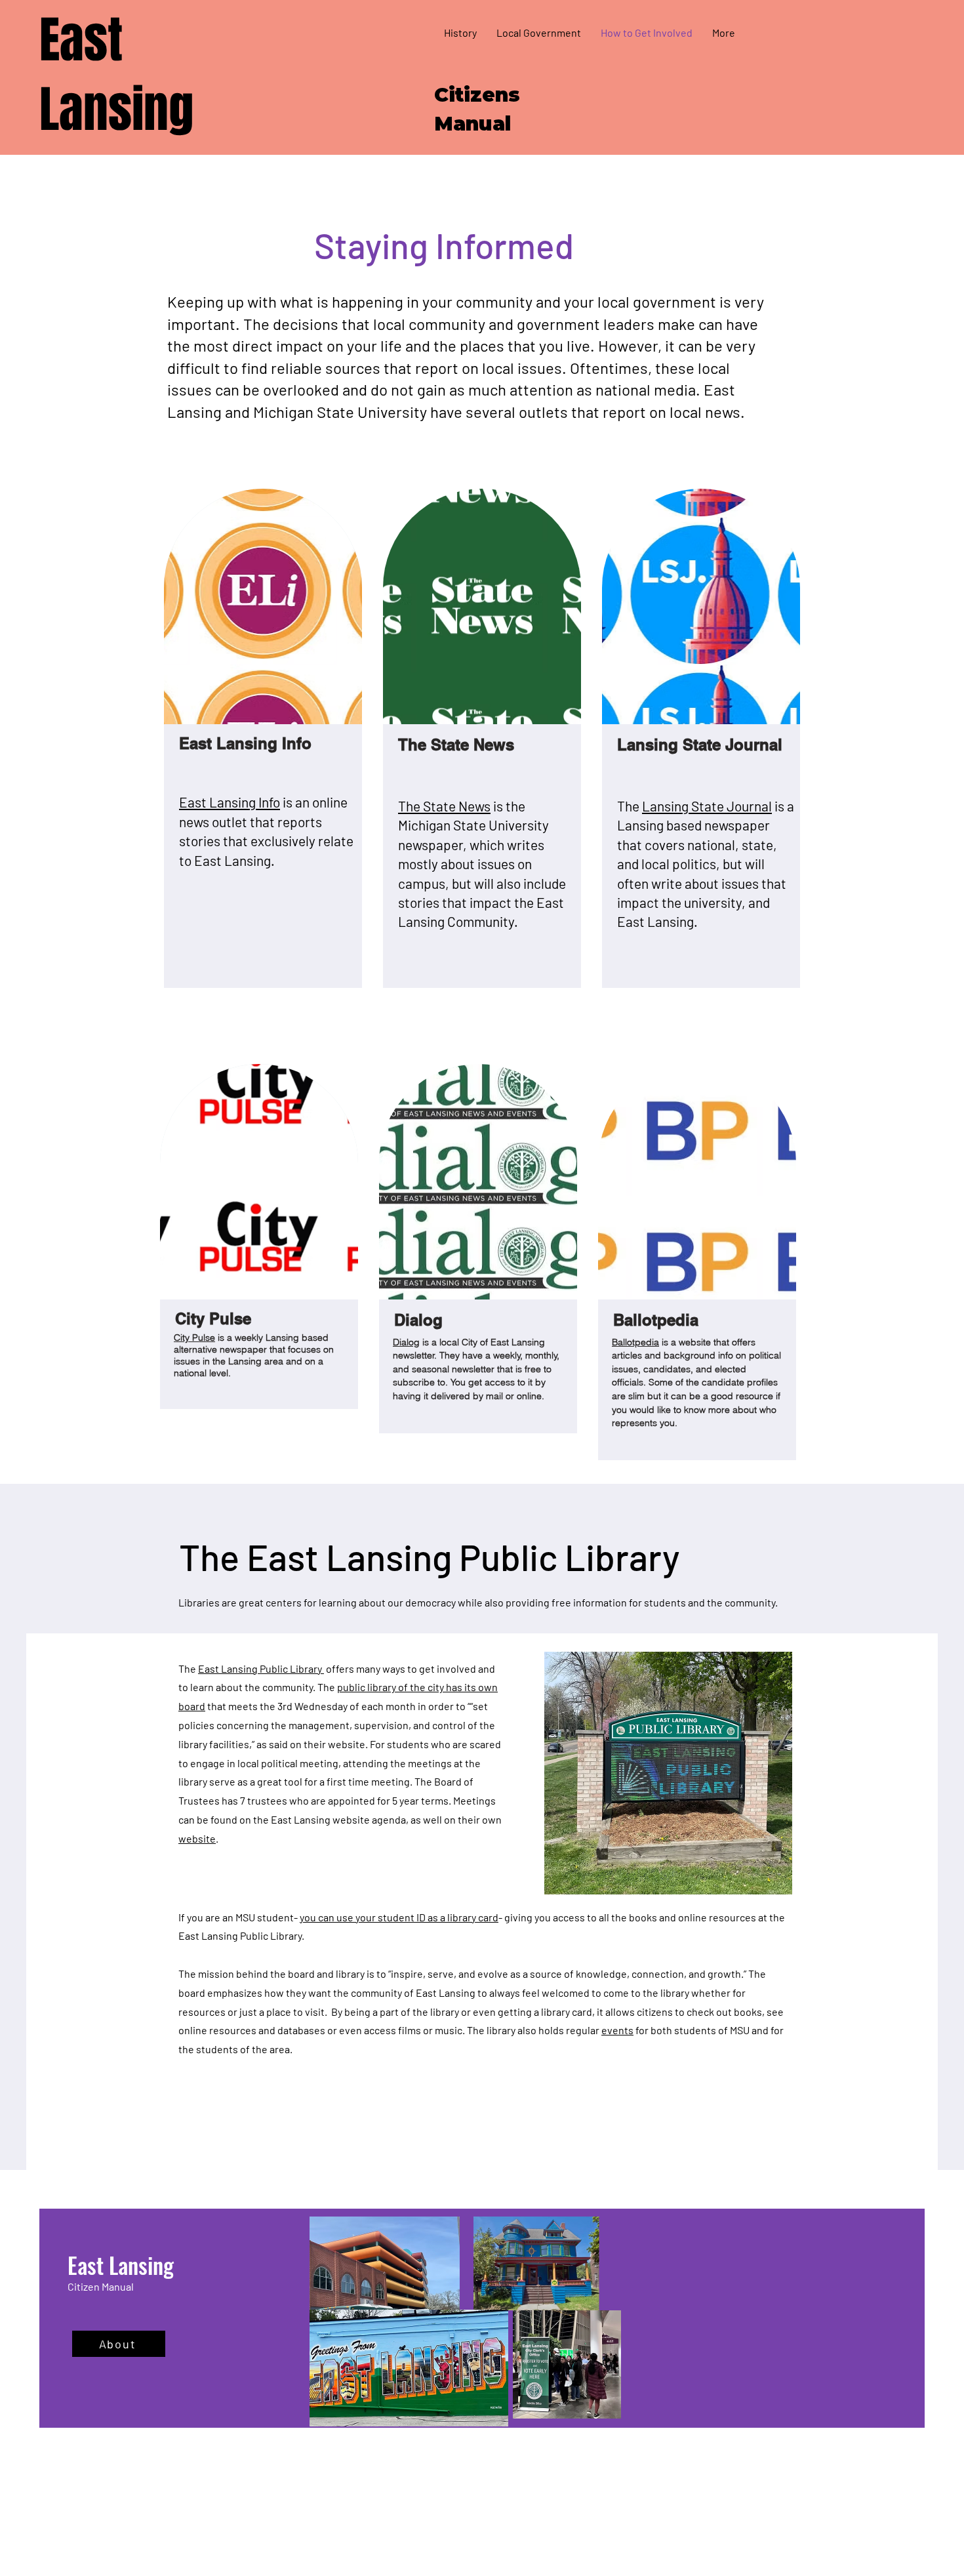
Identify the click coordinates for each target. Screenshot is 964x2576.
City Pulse (194, 1338)
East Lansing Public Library (261, 1668)
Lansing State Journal (707, 806)
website (197, 1838)
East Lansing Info (230, 802)
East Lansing (116, 75)
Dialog (406, 1342)
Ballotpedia (635, 1342)
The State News (444, 806)
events (617, 2030)
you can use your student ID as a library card (399, 1917)
